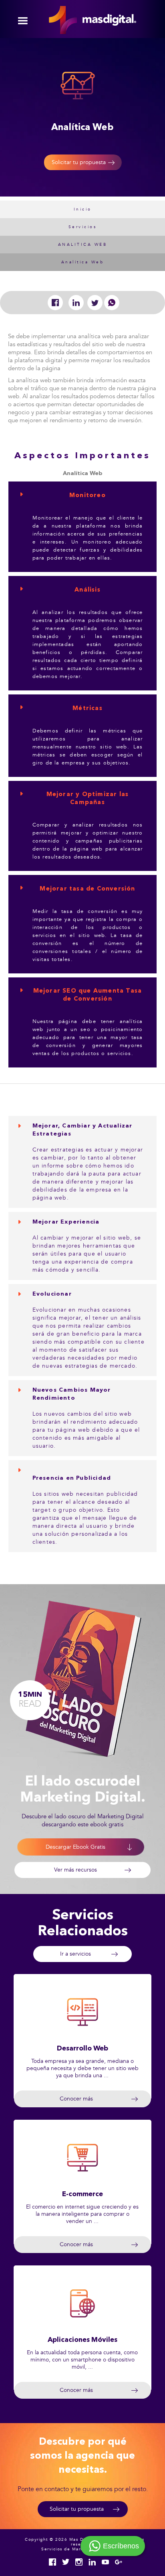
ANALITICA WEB (83, 245)
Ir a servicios (75, 1954)
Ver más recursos (75, 1870)
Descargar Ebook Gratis (75, 1847)
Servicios (83, 227)
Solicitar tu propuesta (79, 162)
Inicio (83, 209)
